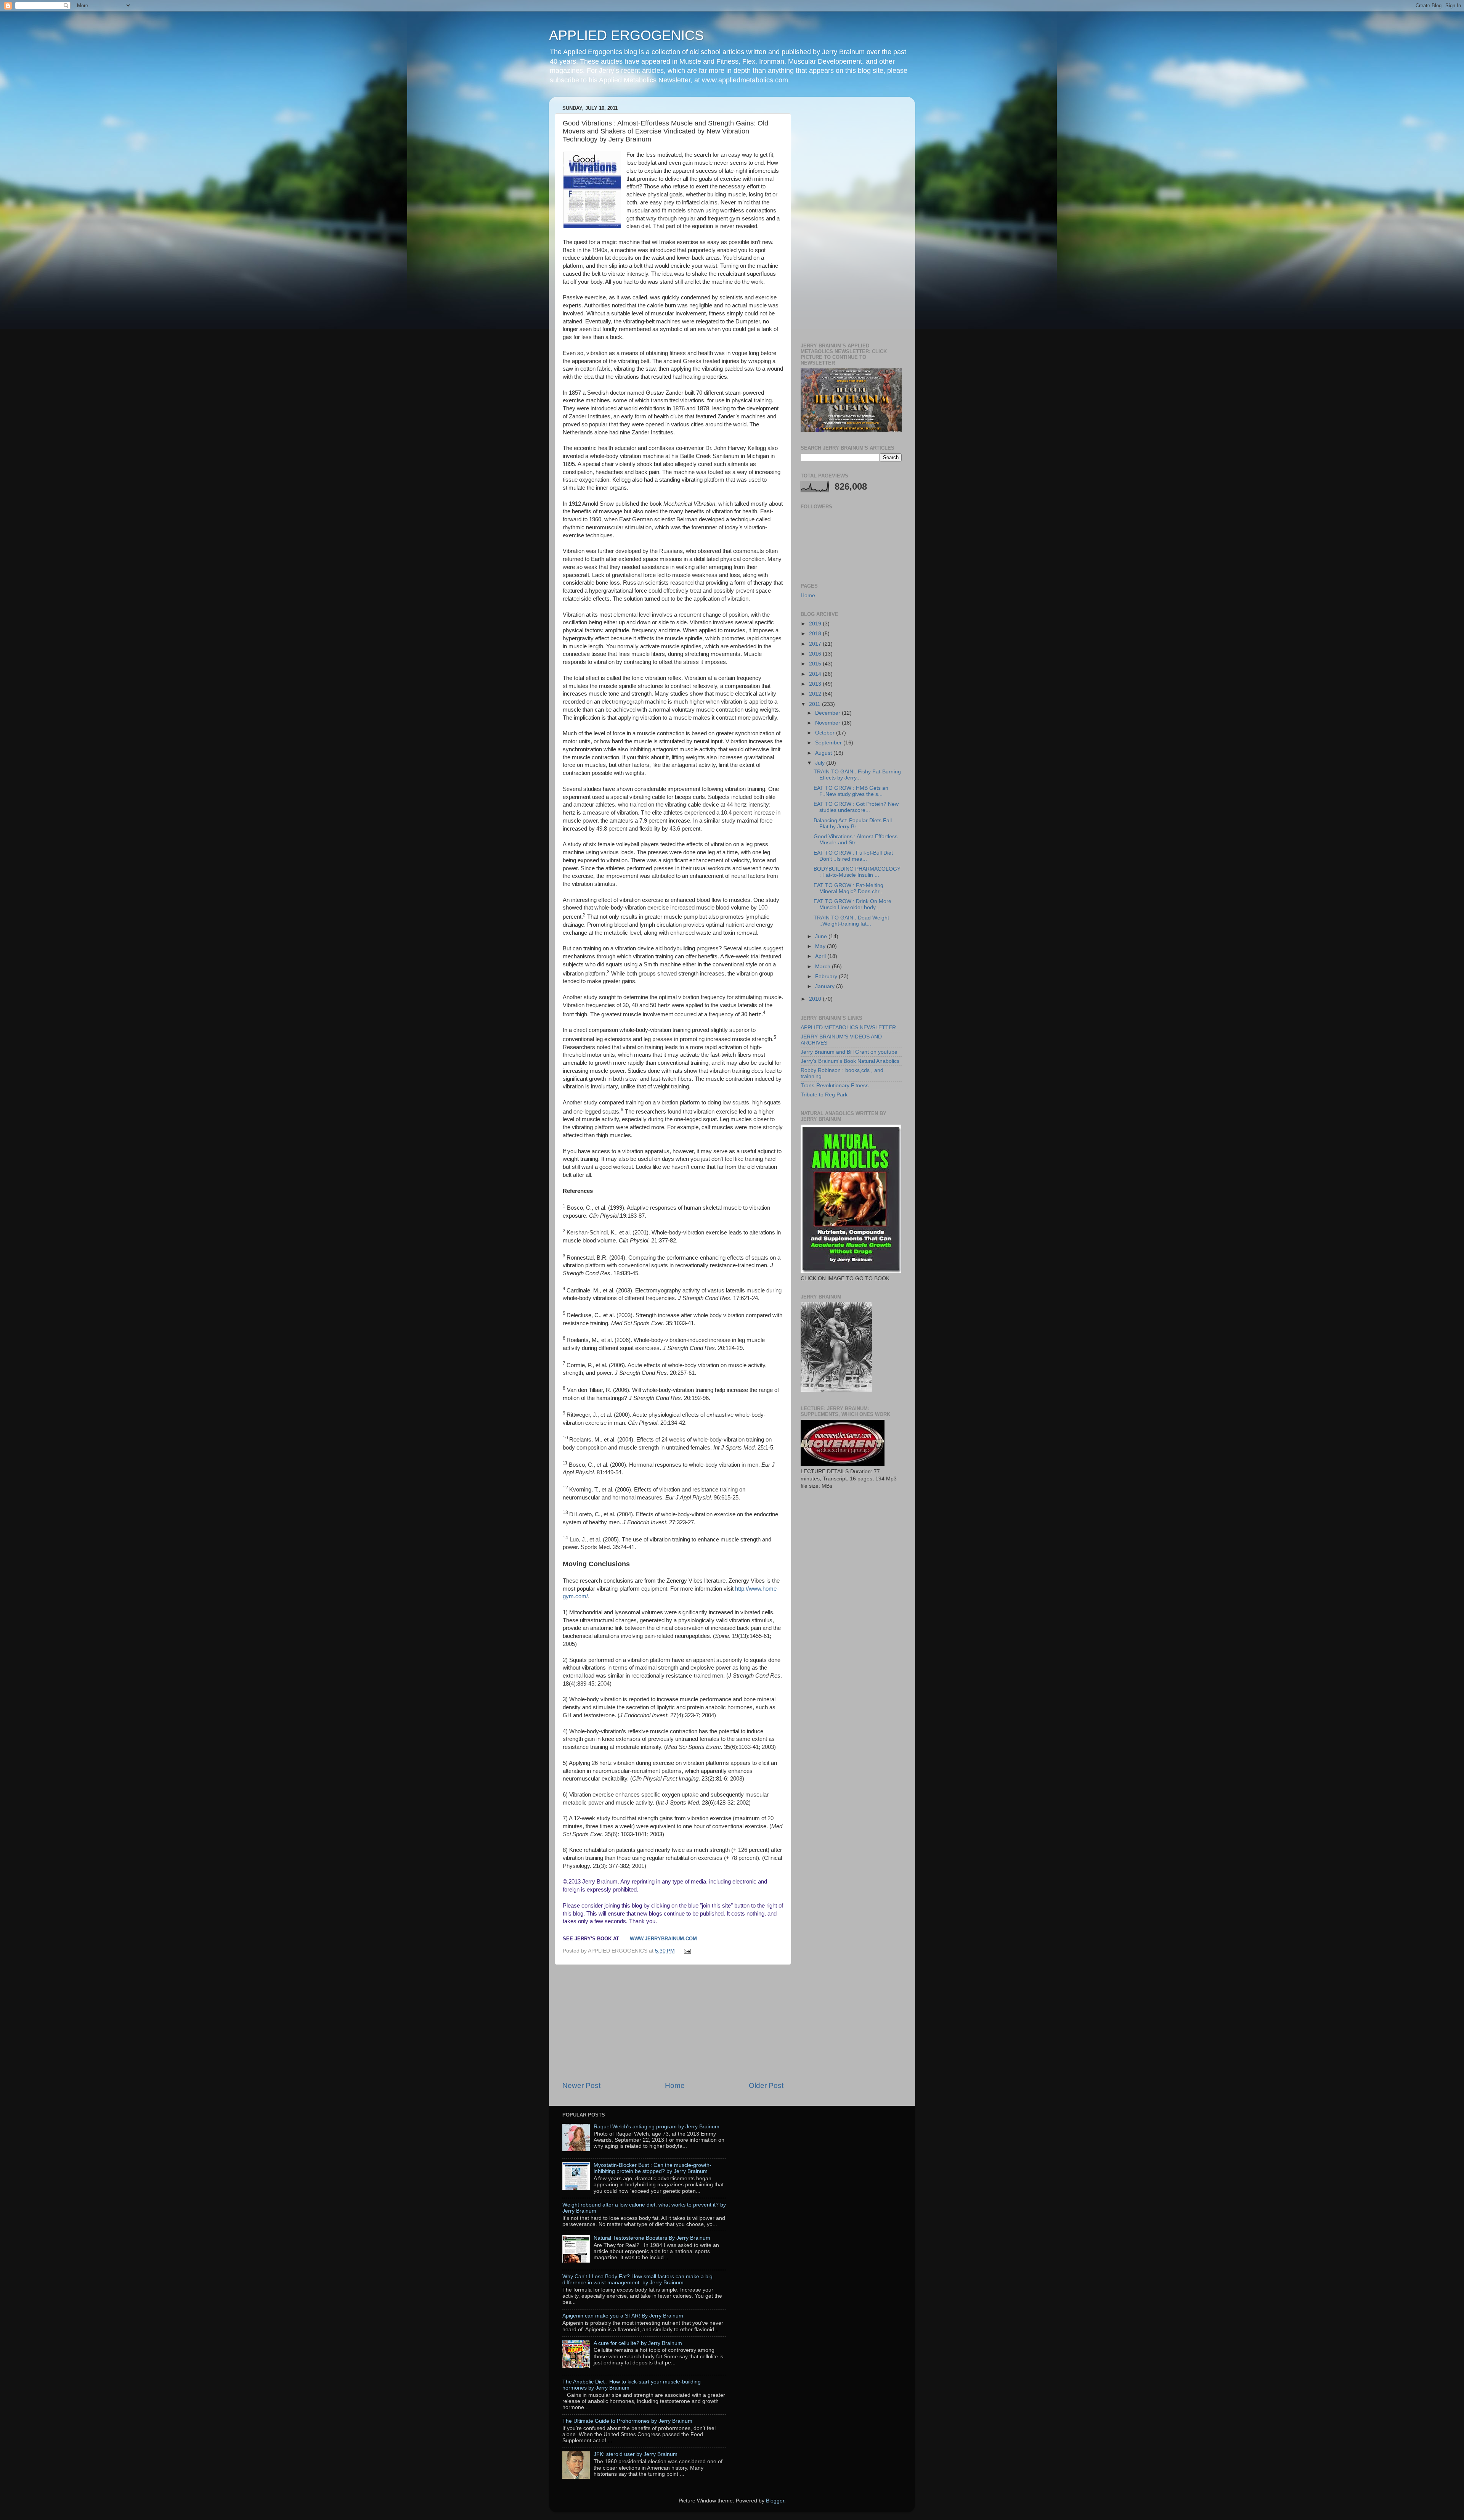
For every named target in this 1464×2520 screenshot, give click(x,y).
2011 (815, 704)
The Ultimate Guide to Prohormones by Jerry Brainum (627, 2421)
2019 (816, 624)
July (821, 763)
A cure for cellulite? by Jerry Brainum (638, 2343)
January (826, 986)
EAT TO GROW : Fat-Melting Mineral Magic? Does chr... (849, 888)
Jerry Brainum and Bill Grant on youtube (849, 1052)
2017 (816, 644)
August (824, 753)
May (821, 946)
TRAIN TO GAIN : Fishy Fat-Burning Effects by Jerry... (857, 775)
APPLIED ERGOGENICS (626, 35)
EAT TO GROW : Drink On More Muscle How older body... (852, 904)
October (826, 733)
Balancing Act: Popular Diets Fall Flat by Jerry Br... (853, 824)
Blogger (775, 2501)
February (827, 976)
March (823, 967)
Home (675, 2085)
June (822, 936)
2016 (816, 654)
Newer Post (581, 2085)
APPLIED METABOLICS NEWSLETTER (848, 1028)
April (821, 956)
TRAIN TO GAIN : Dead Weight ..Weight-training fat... (851, 921)
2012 (816, 694)
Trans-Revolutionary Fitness (835, 1086)
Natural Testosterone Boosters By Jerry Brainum (652, 2238)
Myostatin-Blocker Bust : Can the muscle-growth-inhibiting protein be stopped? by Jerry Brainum (653, 2168)
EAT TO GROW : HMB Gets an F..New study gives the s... (851, 791)
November (828, 723)
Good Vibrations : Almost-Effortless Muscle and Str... (856, 840)
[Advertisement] (673, 2023)
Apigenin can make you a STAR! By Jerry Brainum (623, 2316)
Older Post (766, 2085)
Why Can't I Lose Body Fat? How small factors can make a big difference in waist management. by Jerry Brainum (637, 2280)
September (829, 743)
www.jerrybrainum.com (663, 1939)
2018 (816, 634)
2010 (816, 999)
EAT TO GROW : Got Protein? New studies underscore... (856, 807)
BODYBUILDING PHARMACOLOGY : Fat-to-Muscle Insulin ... (857, 872)
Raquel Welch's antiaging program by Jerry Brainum (657, 2127)
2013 (816, 684)
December (828, 713)
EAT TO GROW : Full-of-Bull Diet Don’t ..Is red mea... (853, 856)
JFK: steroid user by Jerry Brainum (636, 2454)
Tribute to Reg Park (824, 1095)
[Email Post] (686, 1951)
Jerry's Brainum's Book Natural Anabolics (850, 1061)
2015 (816, 664)
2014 (816, 674)
